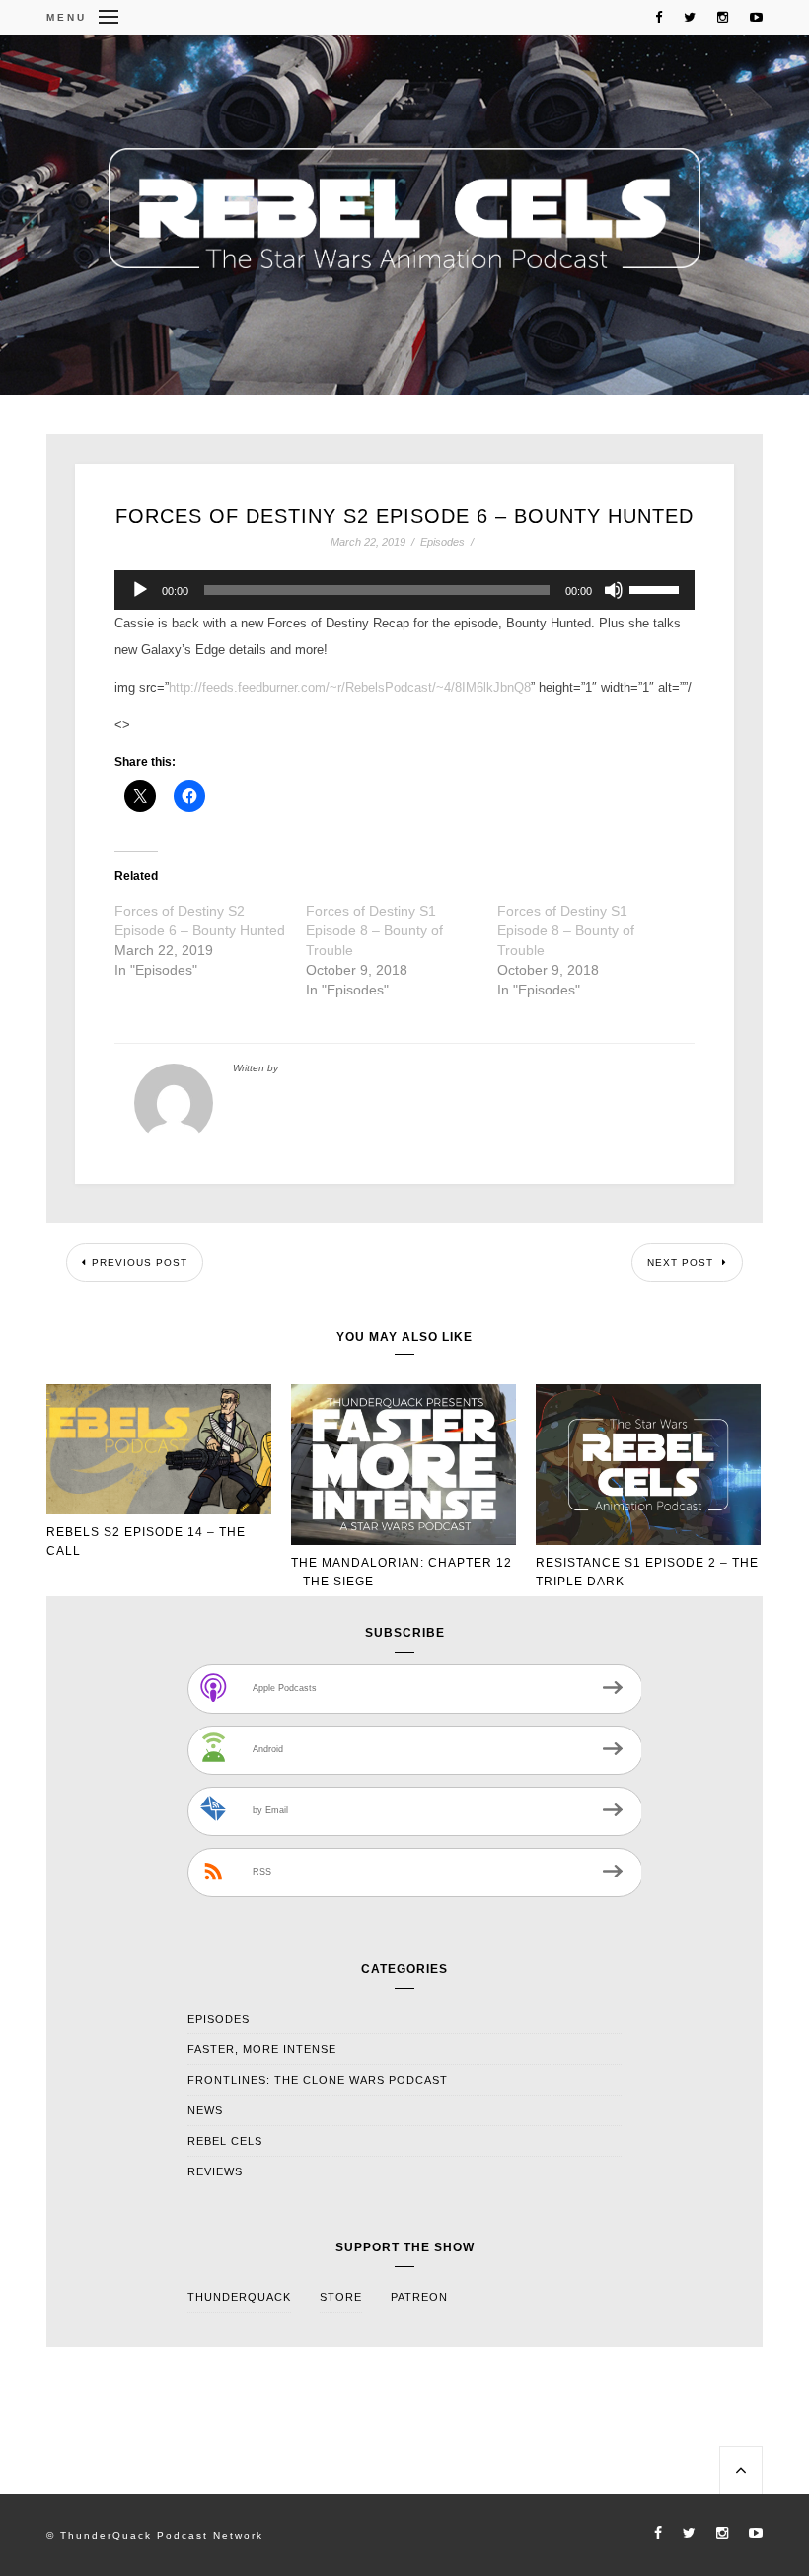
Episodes (442, 542)
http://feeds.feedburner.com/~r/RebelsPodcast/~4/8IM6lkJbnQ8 (350, 687)
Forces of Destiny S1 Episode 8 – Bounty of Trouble (374, 930)
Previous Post (140, 1262)
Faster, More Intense (262, 2049)
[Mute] (614, 590)
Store (341, 2297)
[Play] (140, 590)
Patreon (419, 2297)
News (205, 2110)
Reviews (215, 2171)
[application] (404, 590)
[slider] (657, 588)
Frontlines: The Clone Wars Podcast (318, 2080)
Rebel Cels (225, 2141)
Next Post (682, 1262)
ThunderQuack (239, 2297)
